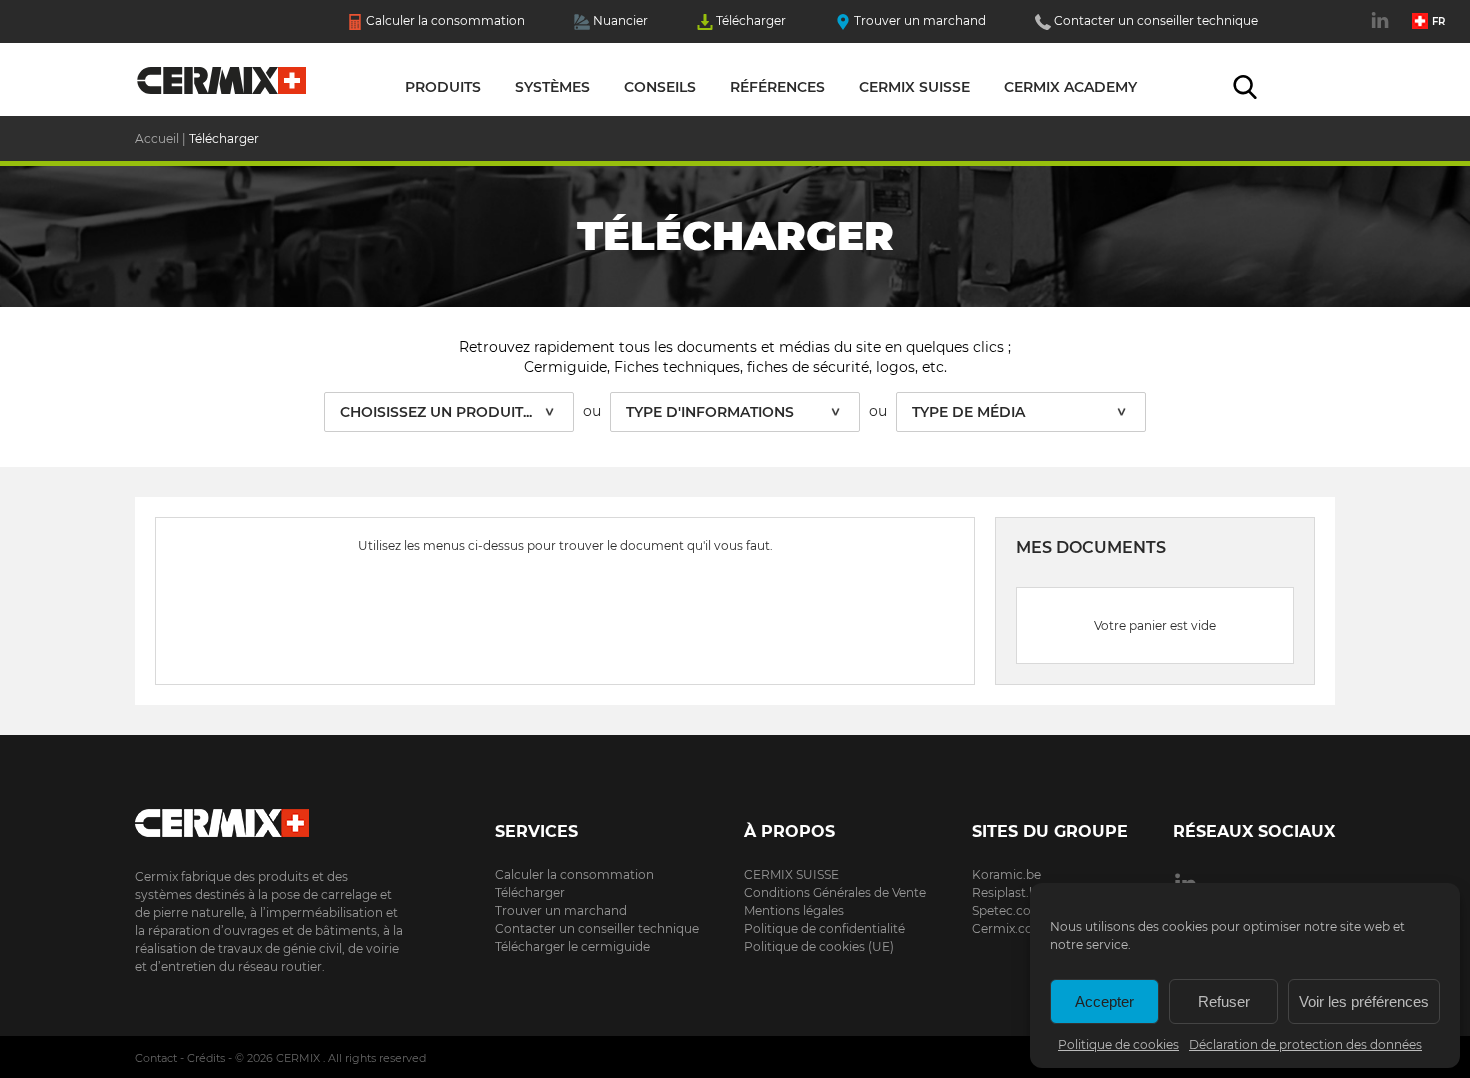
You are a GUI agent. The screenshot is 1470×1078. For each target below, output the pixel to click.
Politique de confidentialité (824, 928)
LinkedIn (1382, 31)
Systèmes (552, 87)
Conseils (660, 87)
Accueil (222, 85)
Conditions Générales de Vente (835, 892)
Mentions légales (794, 910)
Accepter (1104, 1001)
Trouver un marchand (920, 20)
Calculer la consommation (445, 20)
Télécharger (751, 20)
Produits (443, 87)
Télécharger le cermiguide (572, 946)
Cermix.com (1009, 928)
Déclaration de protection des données (1305, 1044)
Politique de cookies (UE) (819, 946)
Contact (156, 1058)
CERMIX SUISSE (791, 874)
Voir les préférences (1364, 1001)
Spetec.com (1008, 910)
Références (777, 87)
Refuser (1224, 1001)
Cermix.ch (270, 816)
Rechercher (1245, 87)
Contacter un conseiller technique (1156, 20)
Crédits (206, 1058)
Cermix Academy (1070, 87)
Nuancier (620, 20)
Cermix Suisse (914, 87)
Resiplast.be (1008, 892)
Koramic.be (1006, 874)
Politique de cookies (1118, 1044)
